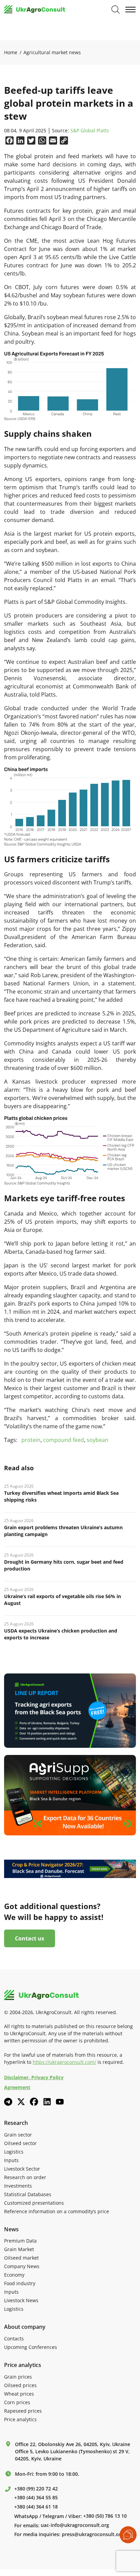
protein (31, 1440)
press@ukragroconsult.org (93, 2534)
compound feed (64, 1440)
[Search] (116, 10)
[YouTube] (60, 2102)
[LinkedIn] (47, 2102)
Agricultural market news (52, 52)
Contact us (30, 1938)
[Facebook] (34, 2102)
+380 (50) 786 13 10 (105, 2516)
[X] (21, 2102)
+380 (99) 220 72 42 (36, 2489)
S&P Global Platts (90, 131)
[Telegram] (8, 2102)
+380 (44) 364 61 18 (36, 2507)
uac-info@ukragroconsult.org (75, 2525)
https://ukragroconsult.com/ (64, 2062)
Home (11, 52)
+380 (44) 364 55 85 (36, 2498)
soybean (98, 1440)
